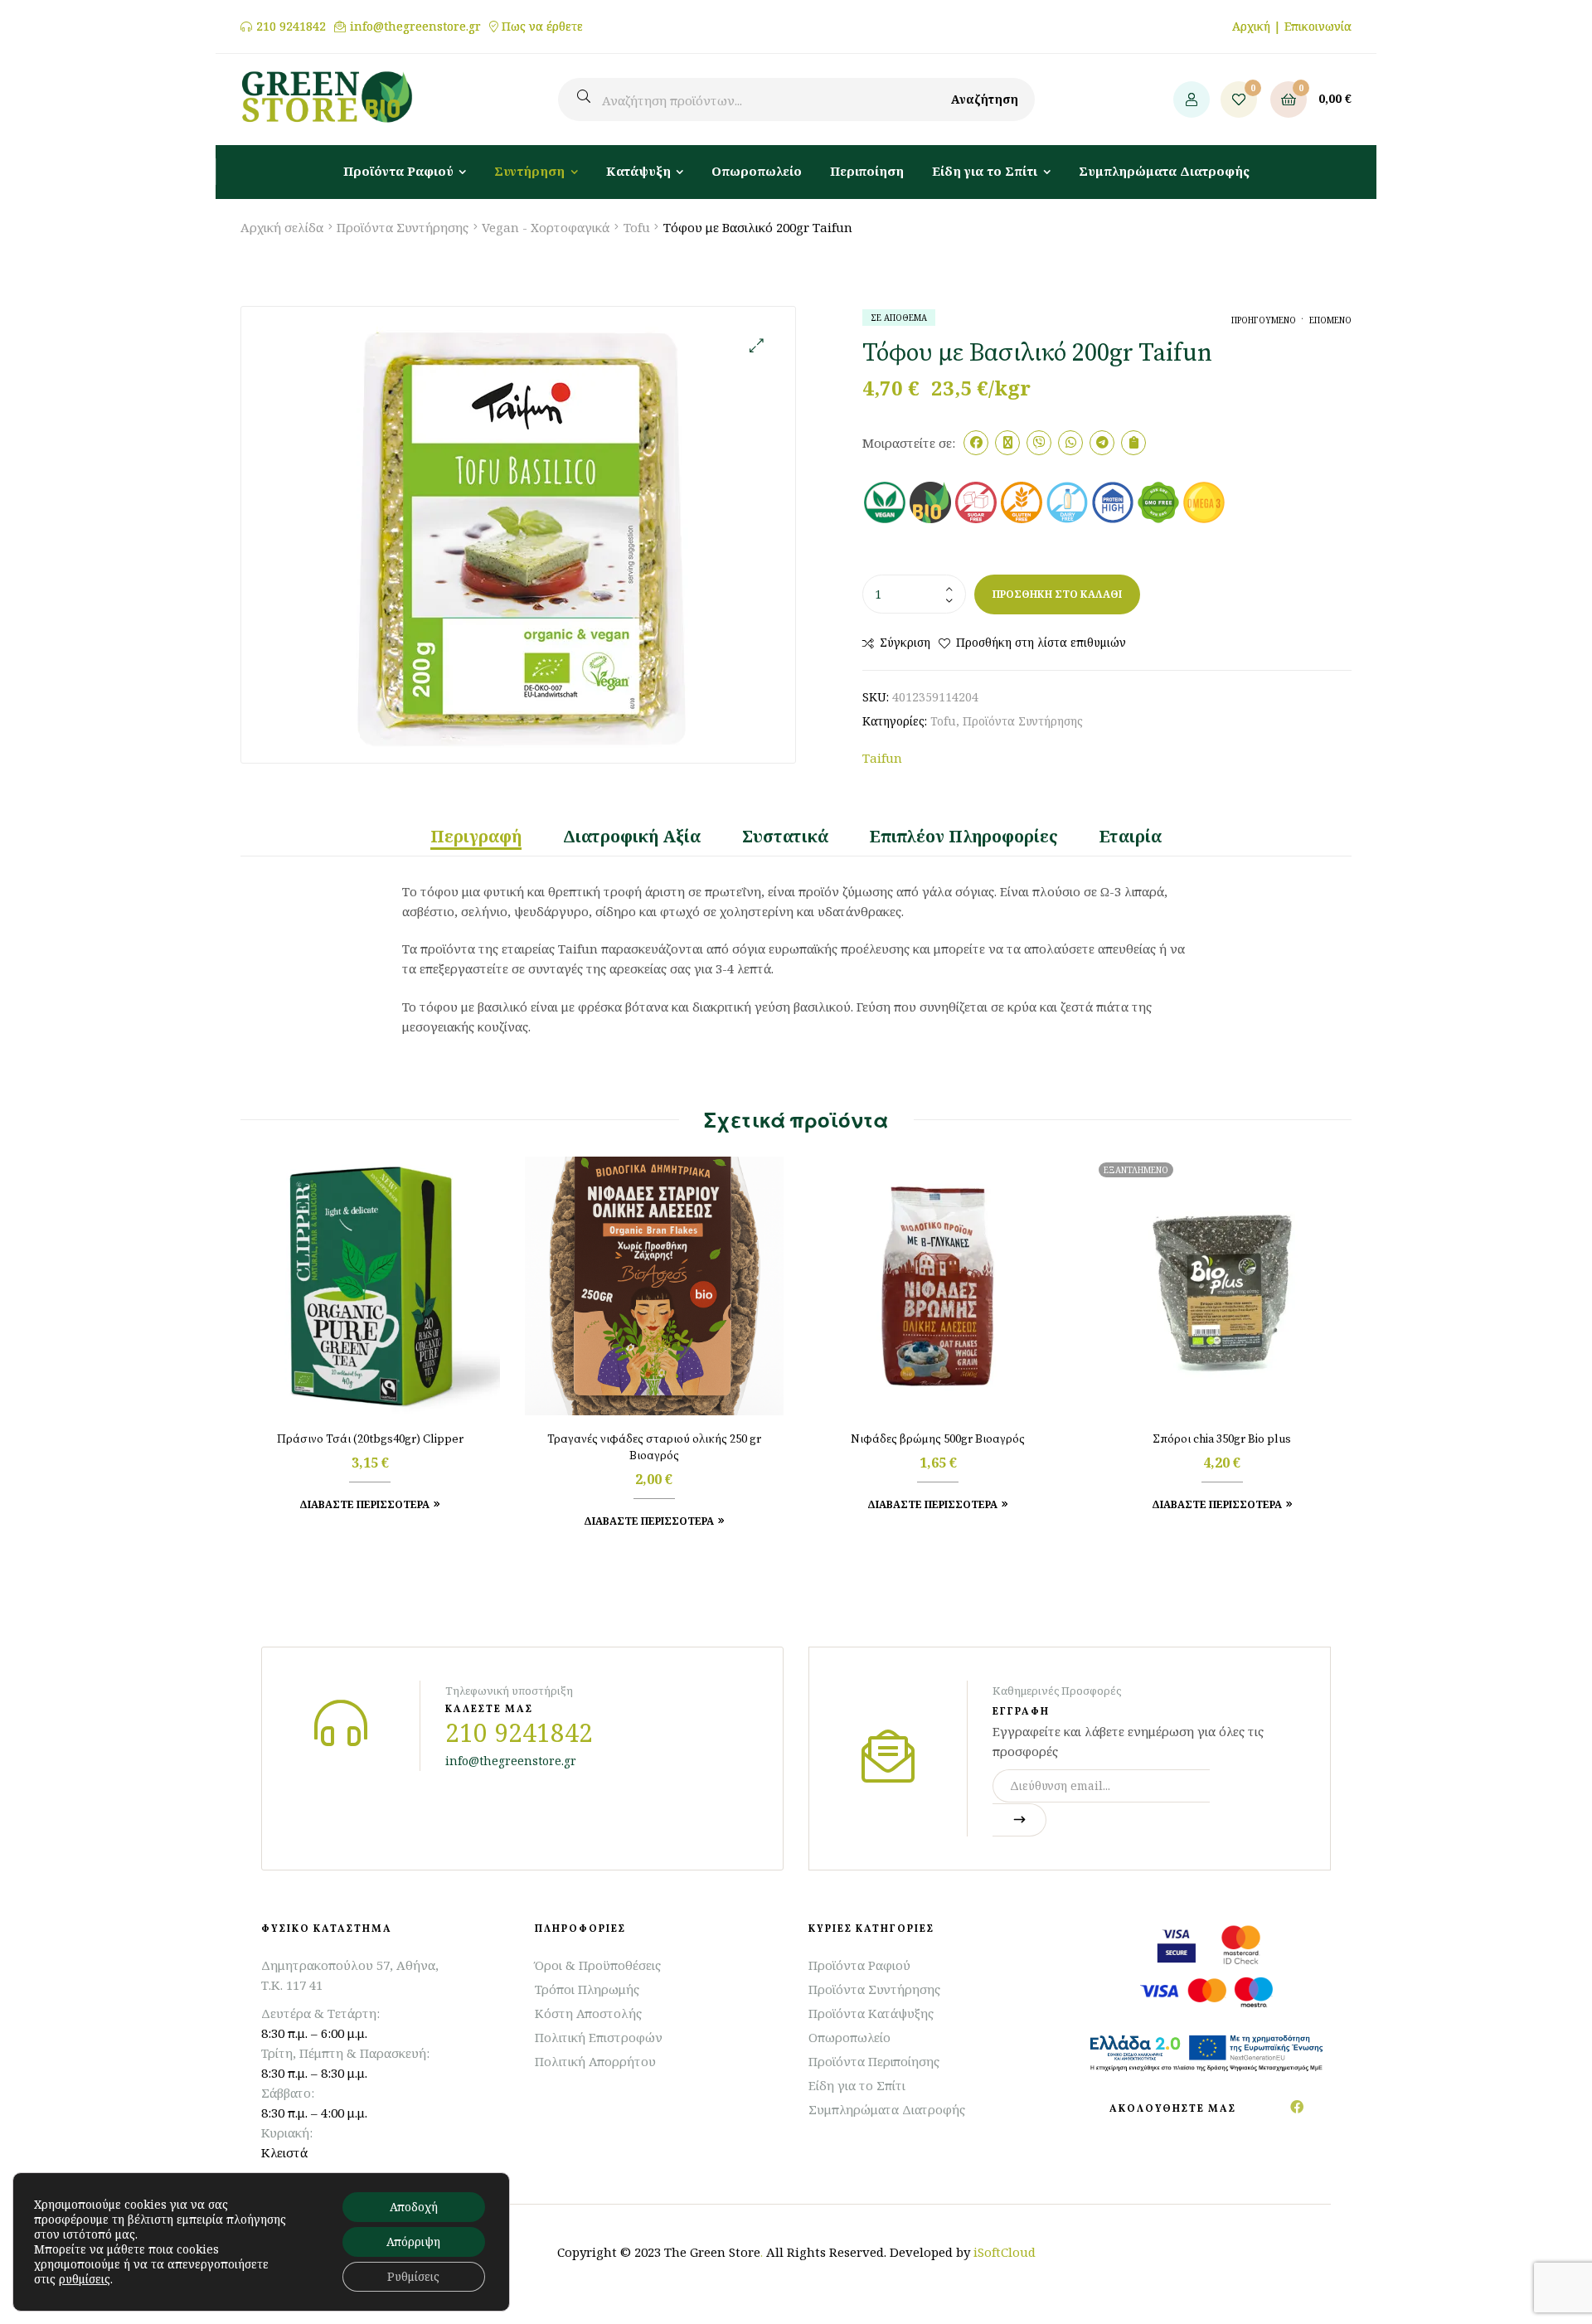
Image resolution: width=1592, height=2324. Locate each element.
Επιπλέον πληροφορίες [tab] (964, 837)
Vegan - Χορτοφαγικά (546, 227)
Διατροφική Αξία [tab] (632, 837)
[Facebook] (1297, 2107)
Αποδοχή (414, 2207)
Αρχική (1251, 26)
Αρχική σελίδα (282, 227)
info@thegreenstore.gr (415, 27)
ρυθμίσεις (85, 2279)
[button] (757, 345)
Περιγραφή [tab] (476, 837)
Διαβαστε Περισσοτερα (364, 1504)
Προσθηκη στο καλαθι (1057, 594)
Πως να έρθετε (542, 27)
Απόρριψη (413, 2242)
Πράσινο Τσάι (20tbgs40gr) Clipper (370, 1439)
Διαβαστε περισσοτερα (1217, 1504)
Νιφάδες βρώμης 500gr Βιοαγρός (938, 1439)
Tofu (637, 227)
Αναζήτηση (985, 99)
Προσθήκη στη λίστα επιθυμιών (1041, 642)
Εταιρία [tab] (1131, 837)
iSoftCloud (1005, 2252)
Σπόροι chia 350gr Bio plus (1222, 1439)
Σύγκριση (905, 642)
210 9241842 (291, 27)
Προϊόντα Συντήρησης (403, 227)
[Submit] (1019, 1820)
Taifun (882, 758)
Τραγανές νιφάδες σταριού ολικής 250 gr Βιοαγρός (654, 1448)
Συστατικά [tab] (785, 837)
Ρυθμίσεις (413, 2276)
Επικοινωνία (1318, 26)
